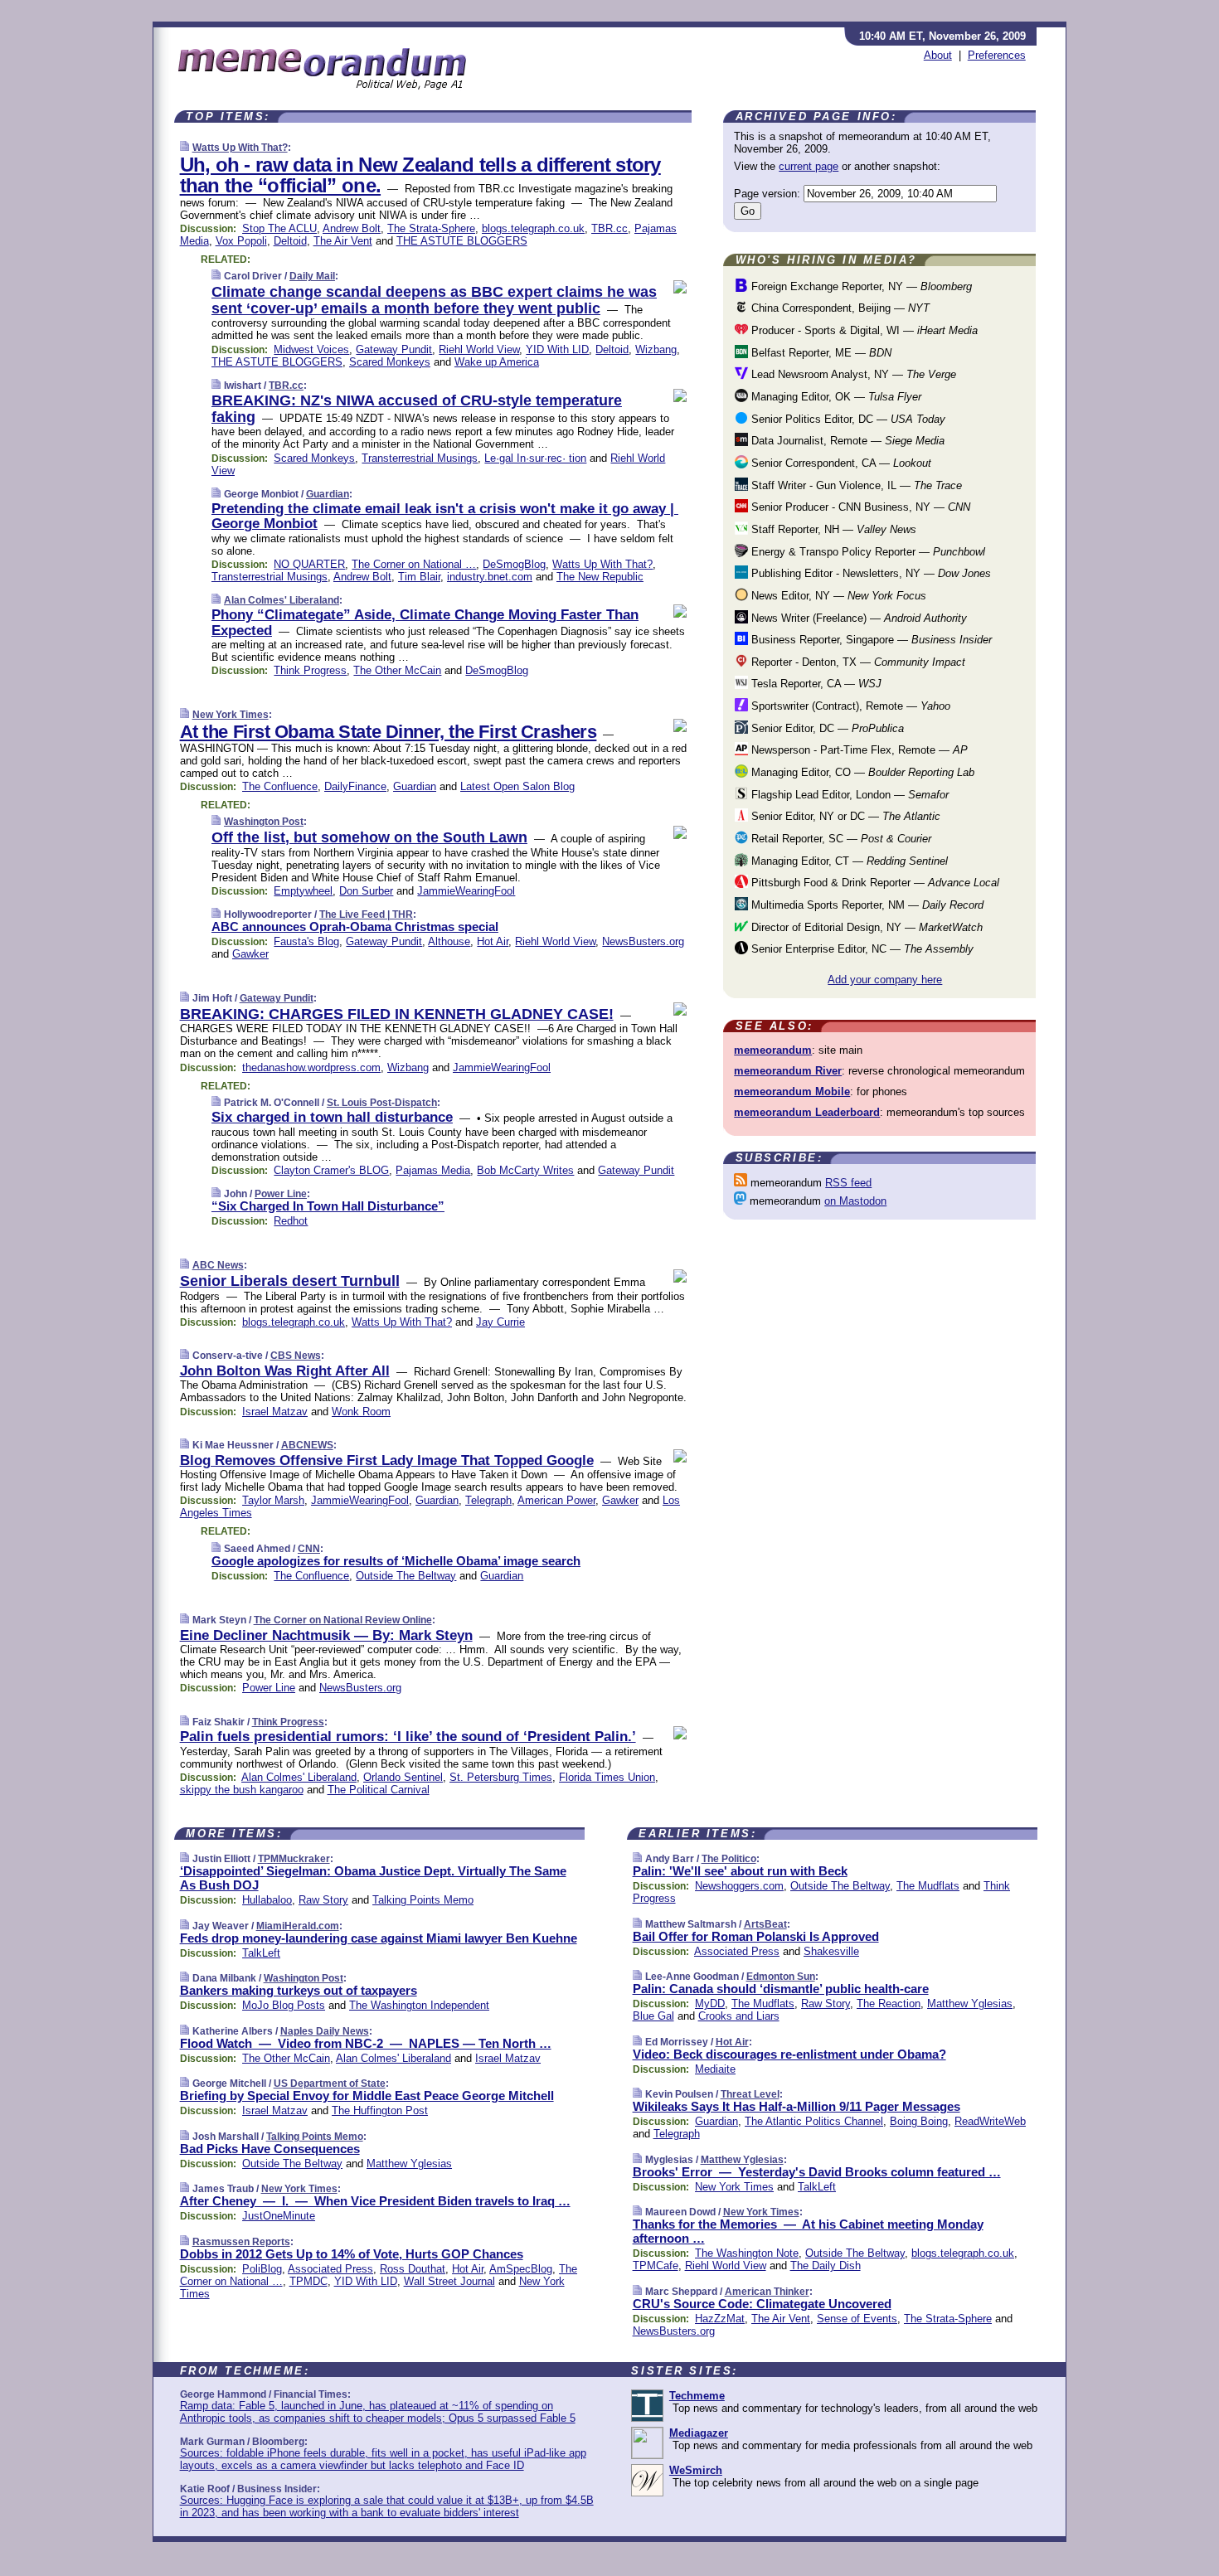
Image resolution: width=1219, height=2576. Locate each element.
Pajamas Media (433, 1170)
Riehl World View (479, 349)
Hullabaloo (267, 1900)
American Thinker (767, 2292)
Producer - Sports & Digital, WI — (863, 330)
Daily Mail (312, 276)
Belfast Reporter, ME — (820, 353)
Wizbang (656, 349)
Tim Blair (419, 577)
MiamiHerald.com (298, 1926)
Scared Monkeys (390, 362)
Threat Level (750, 2094)
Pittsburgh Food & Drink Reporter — (874, 883)
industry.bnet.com (490, 577)
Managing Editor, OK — (835, 397)
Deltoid (290, 241)
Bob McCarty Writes (525, 1170)
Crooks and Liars (739, 2016)
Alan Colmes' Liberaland (282, 600)
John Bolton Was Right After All (285, 1371)
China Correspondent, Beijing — (839, 308)
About (938, 55)
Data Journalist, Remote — (846, 441)
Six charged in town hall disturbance (332, 1117)
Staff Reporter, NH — (832, 529)
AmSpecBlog (521, 2269)
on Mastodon (855, 1201)
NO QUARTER (309, 564)
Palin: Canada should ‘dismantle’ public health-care (781, 1989)
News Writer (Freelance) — (857, 618)
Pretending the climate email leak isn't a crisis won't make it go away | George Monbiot (445, 516)
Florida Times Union (607, 1777)
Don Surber (366, 891)
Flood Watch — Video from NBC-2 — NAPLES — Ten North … (366, 2043)
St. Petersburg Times (501, 1777)
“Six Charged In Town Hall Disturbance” (328, 1206)
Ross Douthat (413, 2269)
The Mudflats (928, 1886)
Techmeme (697, 2396)
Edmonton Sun (781, 1977)
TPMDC (308, 2281)
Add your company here (885, 980)
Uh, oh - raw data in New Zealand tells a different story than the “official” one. (420, 175)
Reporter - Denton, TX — (857, 662)
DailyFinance (355, 786)
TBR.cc (609, 228)
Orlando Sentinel (403, 1777)
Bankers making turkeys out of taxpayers (299, 1990)
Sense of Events (857, 2319)
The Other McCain (397, 670)
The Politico (729, 1859)
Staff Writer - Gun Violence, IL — (855, 485)
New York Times (231, 715)
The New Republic (600, 577)
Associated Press (330, 2269)
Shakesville (831, 1951)
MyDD (710, 2004)
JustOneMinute (279, 2216)
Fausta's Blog (306, 941)
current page (809, 166)
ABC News (218, 1265)
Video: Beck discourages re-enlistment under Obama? (789, 2054)
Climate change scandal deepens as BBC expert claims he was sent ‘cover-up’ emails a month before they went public (434, 300)
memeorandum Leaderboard (807, 1112)
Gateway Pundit (394, 349)
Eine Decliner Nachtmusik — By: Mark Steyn (326, 1635)
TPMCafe (656, 2266)
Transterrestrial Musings (420, 458)
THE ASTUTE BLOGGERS (462, 241)
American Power (556, 1500)
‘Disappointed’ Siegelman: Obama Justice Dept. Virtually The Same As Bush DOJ (373, 1878)
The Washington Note (747, 2253)
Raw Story (323, 1900)
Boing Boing (919, 2121)
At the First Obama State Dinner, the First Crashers (389, 732)
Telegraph (488, 1500)
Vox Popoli (241, 241)
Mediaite (715, 2069)
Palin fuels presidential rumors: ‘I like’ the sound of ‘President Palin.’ (408, 1737)
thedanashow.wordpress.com (311, 1067)
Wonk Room (361, 1412)
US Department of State (330, 2084)
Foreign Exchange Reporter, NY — (860, 286)
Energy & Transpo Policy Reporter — (867, 552)
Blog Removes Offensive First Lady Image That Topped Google (387, 1460)
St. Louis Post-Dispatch (382, 1103)
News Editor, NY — (837, 596)
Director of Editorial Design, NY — (865, 927)
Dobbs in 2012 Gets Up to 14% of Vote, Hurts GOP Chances (352, 2254)
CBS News (296, 1356)
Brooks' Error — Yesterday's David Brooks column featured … (817, 2172)
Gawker (250, 954)
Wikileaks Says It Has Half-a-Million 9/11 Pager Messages (796, 2106)
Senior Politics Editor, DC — (847, 419)
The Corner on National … (414, 564)
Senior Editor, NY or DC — (844, 816)
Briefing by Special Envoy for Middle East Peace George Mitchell (367, 2096)
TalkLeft (261, 1953)
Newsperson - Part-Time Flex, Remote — (858, 750)
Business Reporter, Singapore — (870, 640)
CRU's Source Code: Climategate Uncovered (762, 2304)
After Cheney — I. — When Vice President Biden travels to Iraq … (375, 2201)
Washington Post (264, 822)
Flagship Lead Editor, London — (848, 795)
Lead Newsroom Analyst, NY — (852, 374)
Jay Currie (500, 1322)
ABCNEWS (307, 1445)
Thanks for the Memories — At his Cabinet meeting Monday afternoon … (808, 2231)
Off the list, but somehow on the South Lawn (369, 837)
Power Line (281, 1194)
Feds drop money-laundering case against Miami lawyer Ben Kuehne (379, 1938)
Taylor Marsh (273, 1500)
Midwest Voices (311, 349)
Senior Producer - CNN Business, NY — (859, 507)
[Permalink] (185, 147)
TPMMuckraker (294, 1859)
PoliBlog (262, 2269)
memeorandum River (788, 1071)
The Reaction (889, 2004)
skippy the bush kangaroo (242, 1790)
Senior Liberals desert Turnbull (290, 1281)
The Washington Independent (419, 2005)
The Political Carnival (379, 1790)
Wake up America (497, 362)
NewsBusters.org (643, 941)
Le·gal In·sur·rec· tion (535, 458)
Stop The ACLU (279, 228)
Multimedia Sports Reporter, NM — (866, 905)
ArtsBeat (765, 1924)
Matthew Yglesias (409, 2164)
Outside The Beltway (406, 1576)
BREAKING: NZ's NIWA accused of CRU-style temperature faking (417, 409)
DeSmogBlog (514, 564)
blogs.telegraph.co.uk (533, 228)
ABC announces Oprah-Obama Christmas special (355, 927)
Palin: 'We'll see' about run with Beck (740, 1871)
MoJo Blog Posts (284, 2005)
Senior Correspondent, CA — (840, 463)
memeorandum (773, 1050)
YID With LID (557, 349)
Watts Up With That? (240, 148)
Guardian (328, 494)
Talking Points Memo (423, 1900)
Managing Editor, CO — (861, 772)
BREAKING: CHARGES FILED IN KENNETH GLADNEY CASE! (397, 1014)
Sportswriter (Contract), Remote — (849, 706)
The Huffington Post (380, 2110)
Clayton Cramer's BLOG (331, 1170)
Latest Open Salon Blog (517, 786)
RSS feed (848, 1183)
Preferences (997, 55)
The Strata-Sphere (431, 228)
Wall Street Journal (449, 2281)
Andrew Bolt (352, 228)
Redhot (291, 1221)
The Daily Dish (826, 2266)
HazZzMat (720, 2319)
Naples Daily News (325, 2031)
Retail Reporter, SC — (840, 839)
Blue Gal (653, 2016)
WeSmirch (696, 2470)
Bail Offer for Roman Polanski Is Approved (756, 1936)
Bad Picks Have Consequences (270, 2149)
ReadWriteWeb (990, 2121)
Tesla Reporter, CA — (815, 684)
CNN (309, 1549)
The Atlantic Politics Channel (814, 2121)
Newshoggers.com (739, 1886)
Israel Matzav (275, 1412)
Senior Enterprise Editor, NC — (861, 949)
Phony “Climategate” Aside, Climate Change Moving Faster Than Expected (425, 622)
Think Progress (310, 670)
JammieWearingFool (466, 891)
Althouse (449, 941)
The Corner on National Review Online (343, 1620)
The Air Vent (343, 241)
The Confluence (280, 786)
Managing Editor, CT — (848, 861)
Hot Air (493, 941)
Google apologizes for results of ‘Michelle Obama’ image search (396, 1561)
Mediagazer (699, 2433)
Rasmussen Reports (241, 2242)
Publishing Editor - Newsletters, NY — (869, 573)
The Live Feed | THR (366, 914)
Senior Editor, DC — (826, 728)
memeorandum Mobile (792, 1092)
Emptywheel (303, 891)
